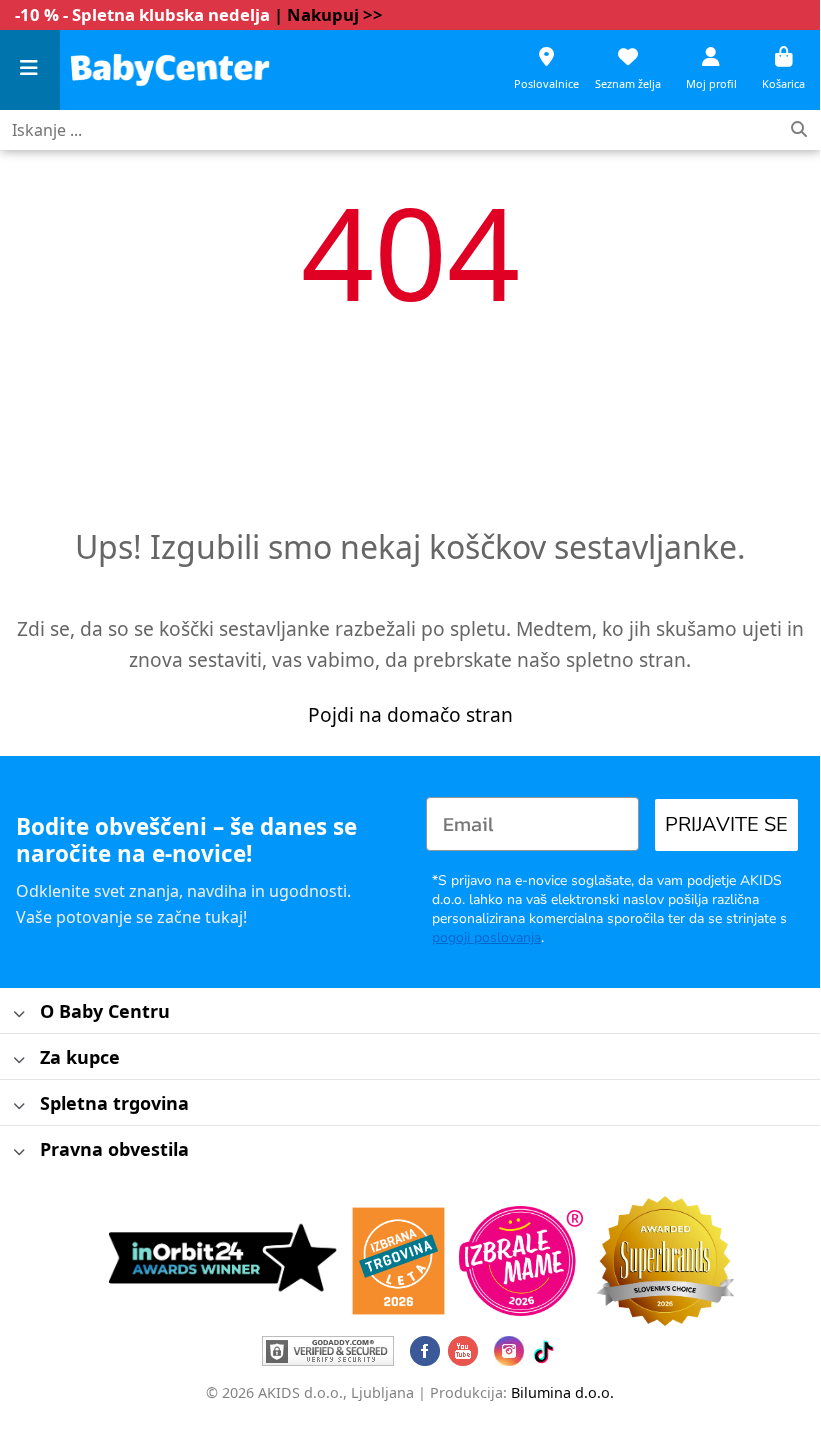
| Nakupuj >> (328, 14)
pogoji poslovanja (486, 937)
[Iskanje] (799, 130)
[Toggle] (19, 1014)
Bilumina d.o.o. (562, 1392)
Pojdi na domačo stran (410, 714)
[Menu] (30, 70)
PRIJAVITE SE (726, 824)
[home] (170, 69)
